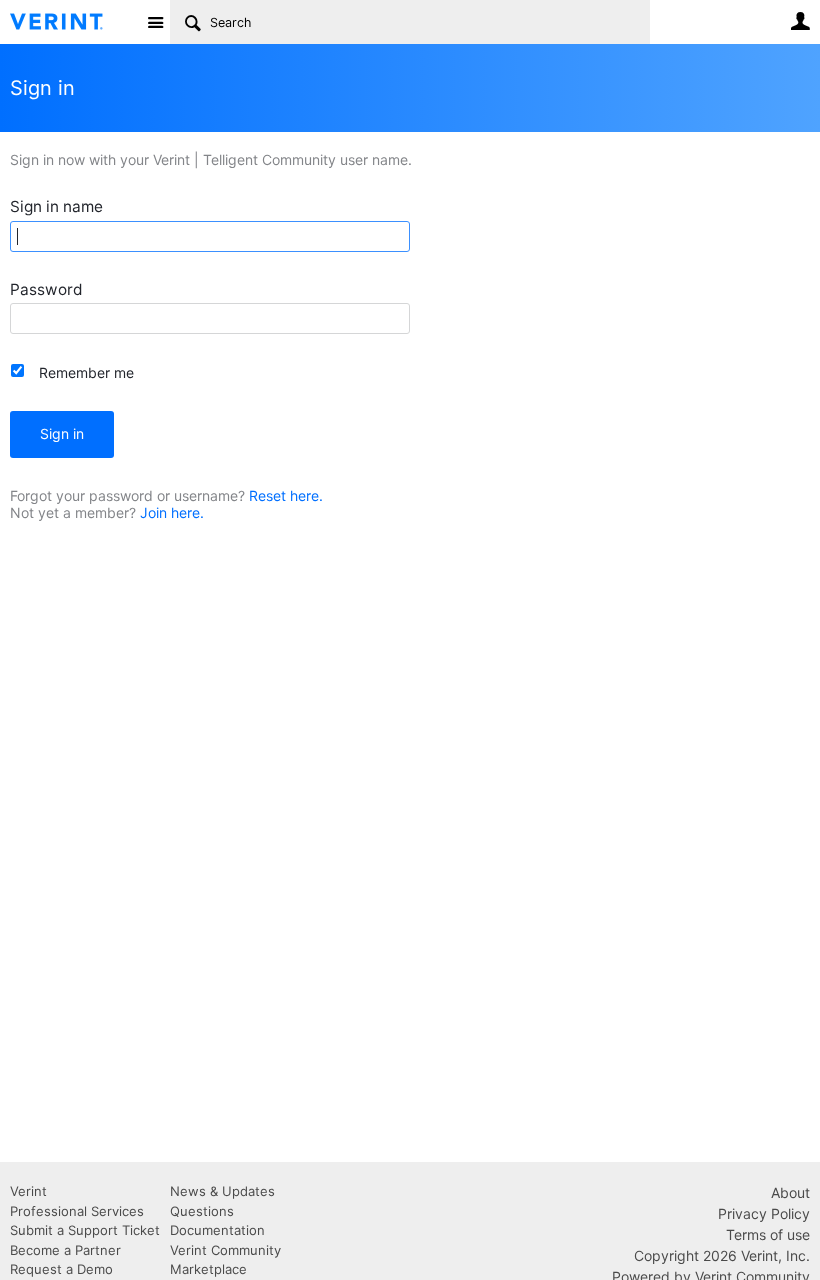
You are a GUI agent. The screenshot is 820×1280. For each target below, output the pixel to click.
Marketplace (208, 1269)
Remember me (86, 372)
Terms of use (768, 1234)
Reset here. (286, 495)
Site (155, 22)
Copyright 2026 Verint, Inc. (722, 1255)
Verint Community (225, 1250)
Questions (202, 1211)
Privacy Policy (764, 1213)
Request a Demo (61, 1269)
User (800, 21)
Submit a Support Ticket (85, 1230)
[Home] (72, 22)
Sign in (62, 433)
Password (46, 289)
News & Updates (222, 1191)
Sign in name (56, 206)
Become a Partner (65, 1250)
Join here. (172, 512)
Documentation (217, 1230)
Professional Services (77, 1211)
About (790, 1192)
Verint (28, 1191)
